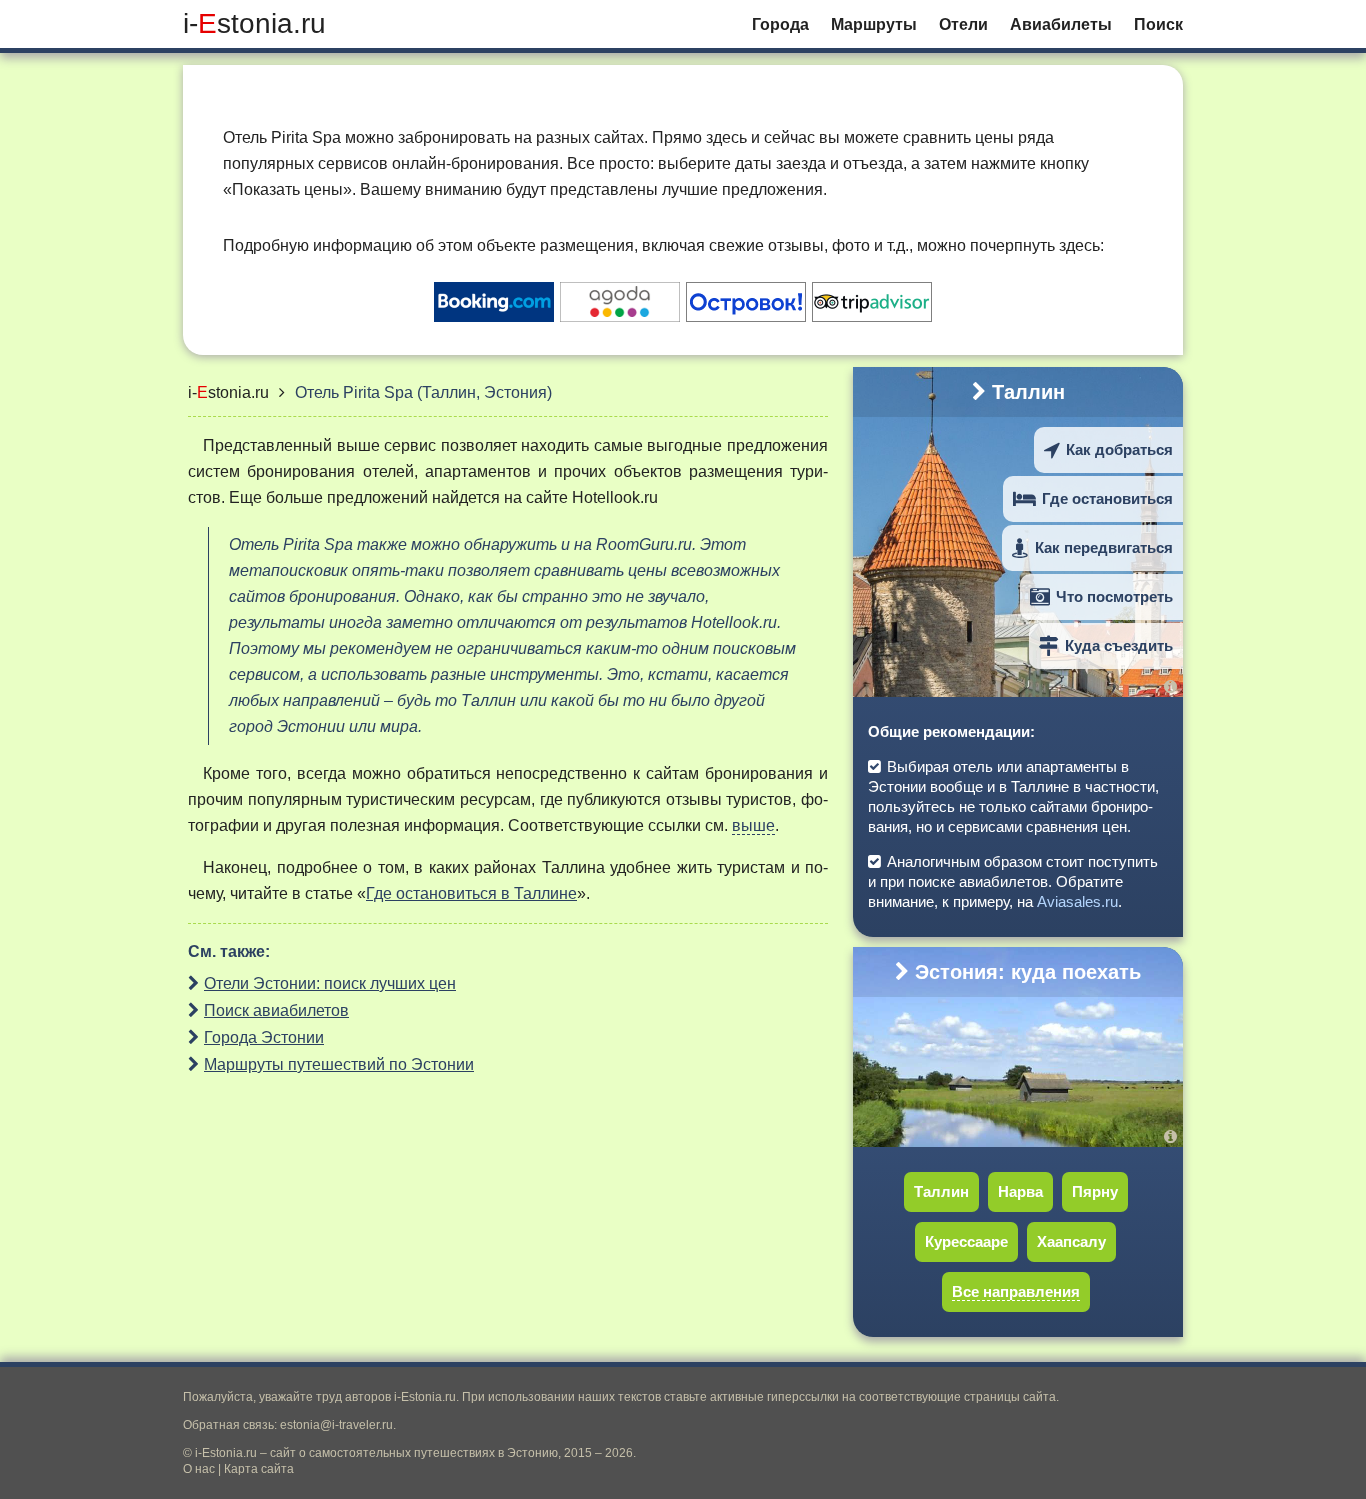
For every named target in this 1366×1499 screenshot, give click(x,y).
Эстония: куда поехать (1028, 972)
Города (780, 24)
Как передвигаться (1104, 547)
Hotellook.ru (615, 497)
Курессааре (966, 1241)
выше (753, 825)
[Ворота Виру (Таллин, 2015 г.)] (1173, 686)
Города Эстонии (264, 1037)
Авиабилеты (1061, 24)
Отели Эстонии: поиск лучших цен (330, 983)
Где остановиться (1107, 498)
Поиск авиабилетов (276, 1010)
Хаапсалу (1071, 1241)
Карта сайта (259, 1469)
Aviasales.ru (1077, 901)
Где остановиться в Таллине (471, 893)
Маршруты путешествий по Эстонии (339, 1064)
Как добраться (1119, 449)
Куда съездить (1119, 645)
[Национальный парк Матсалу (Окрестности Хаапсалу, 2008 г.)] (1173, 1136)
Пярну (1095, 1191)
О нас (199, 1469)
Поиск (1158, 24)
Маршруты (874, 24)
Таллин (1028, 392)
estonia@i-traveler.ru (336, 1425)
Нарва (1020, 1191)
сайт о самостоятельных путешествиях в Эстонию (414, 1453)
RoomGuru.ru (644, 544)
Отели (963, 24)
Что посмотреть (1114, 596)
